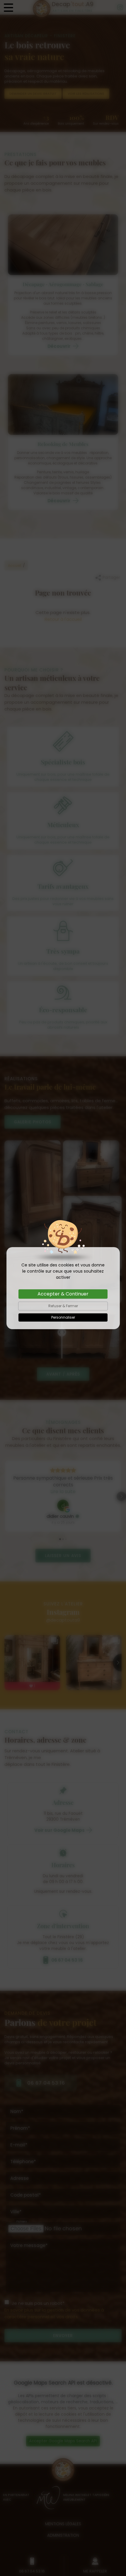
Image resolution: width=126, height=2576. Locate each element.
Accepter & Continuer (63, 1294)
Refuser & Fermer (63, 1306)
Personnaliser (63, 1317)
